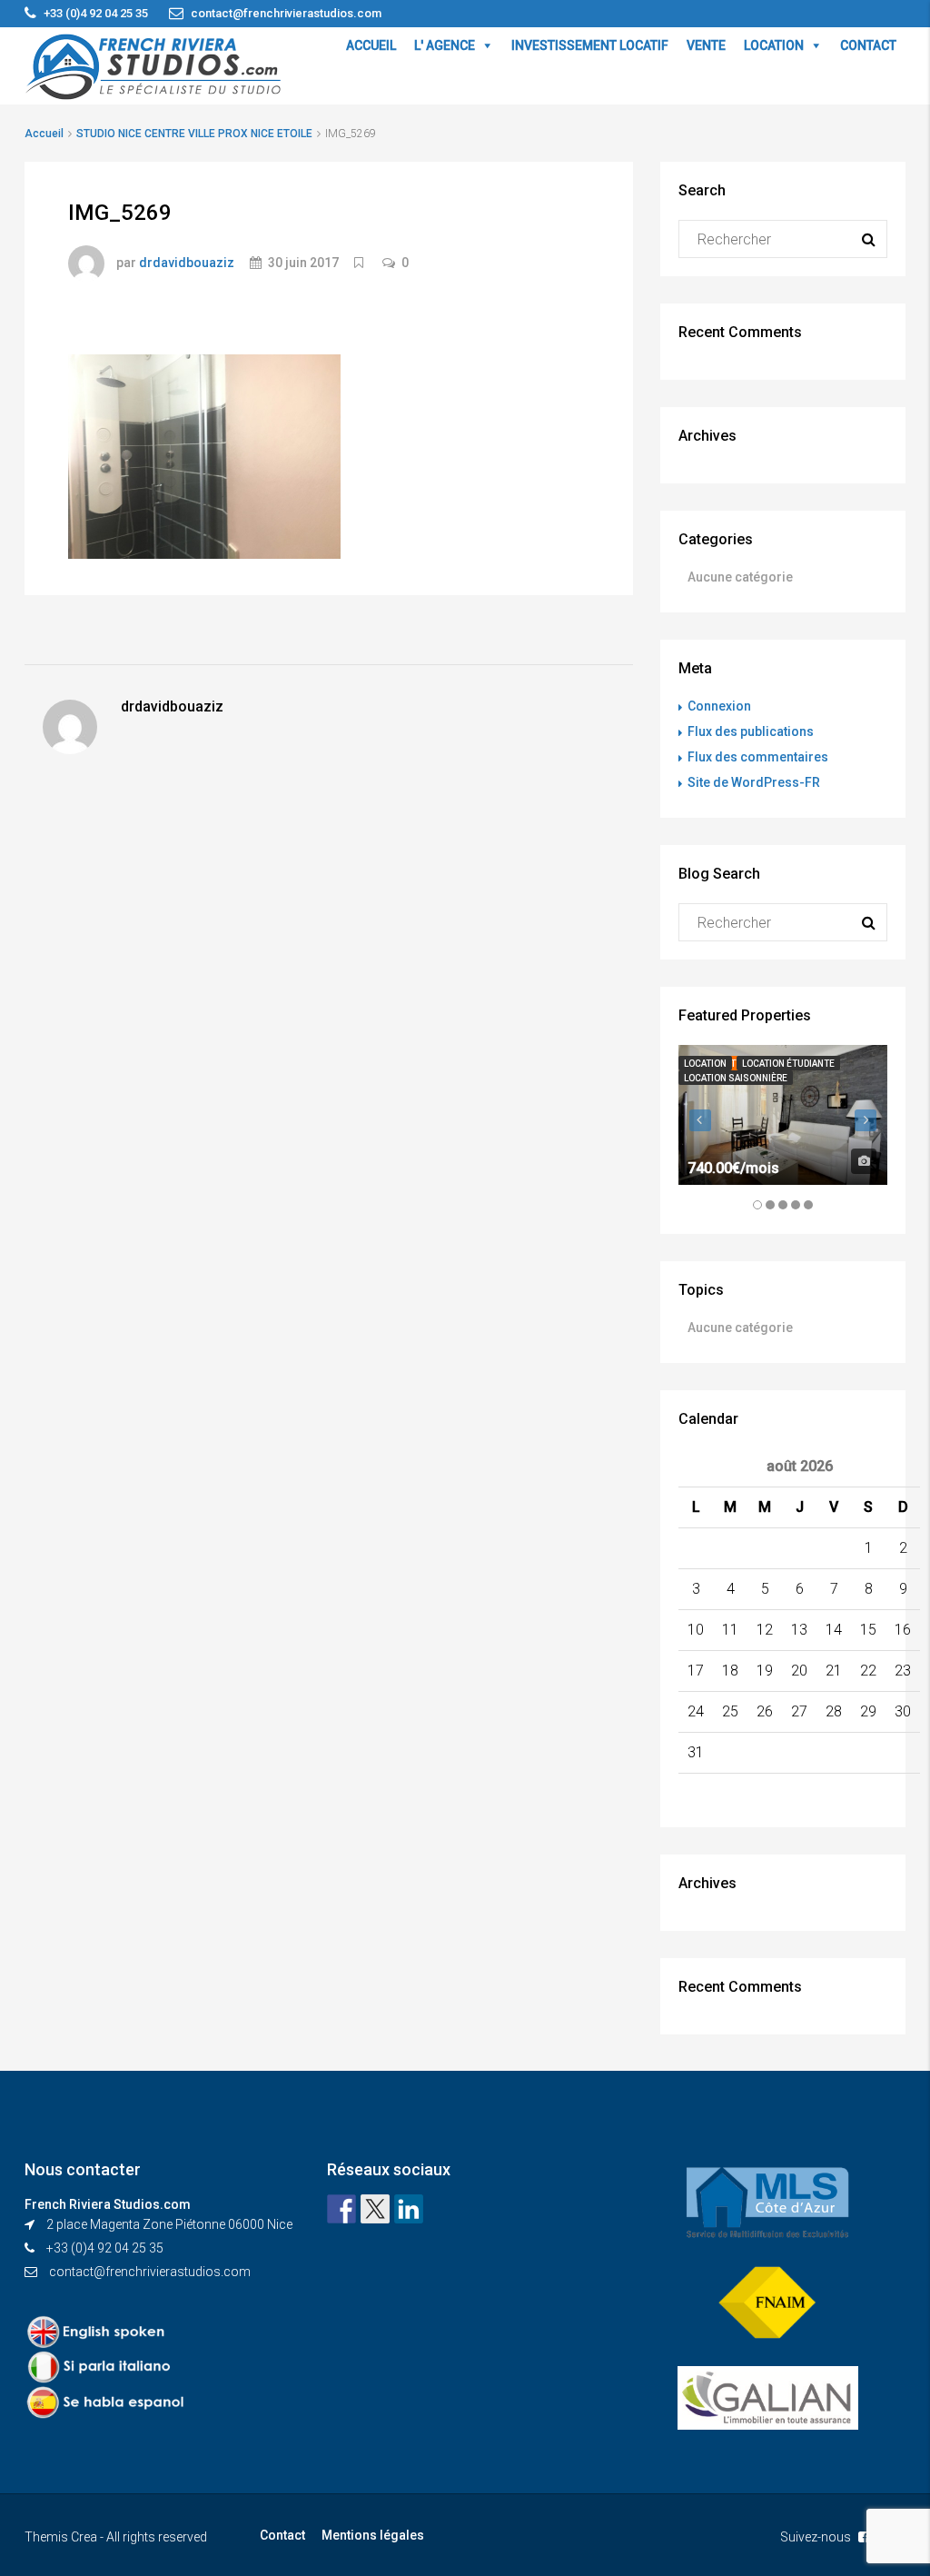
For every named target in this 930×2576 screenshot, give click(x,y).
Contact (282, 2535)
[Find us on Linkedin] (409, 2209)
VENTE (706, 45)
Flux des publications (751, 731)
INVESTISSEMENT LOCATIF (590, 45)
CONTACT (868, 45)
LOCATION (774, 45)
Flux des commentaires (758, 757)
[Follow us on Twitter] (375, 2209)
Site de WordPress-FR (754, 782)
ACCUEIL (371, 45)
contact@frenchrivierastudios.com (150, 2272)
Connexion (719, 706)
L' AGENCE (445, 45)
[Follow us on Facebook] (341, 2209)
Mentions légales (373, 2535)
